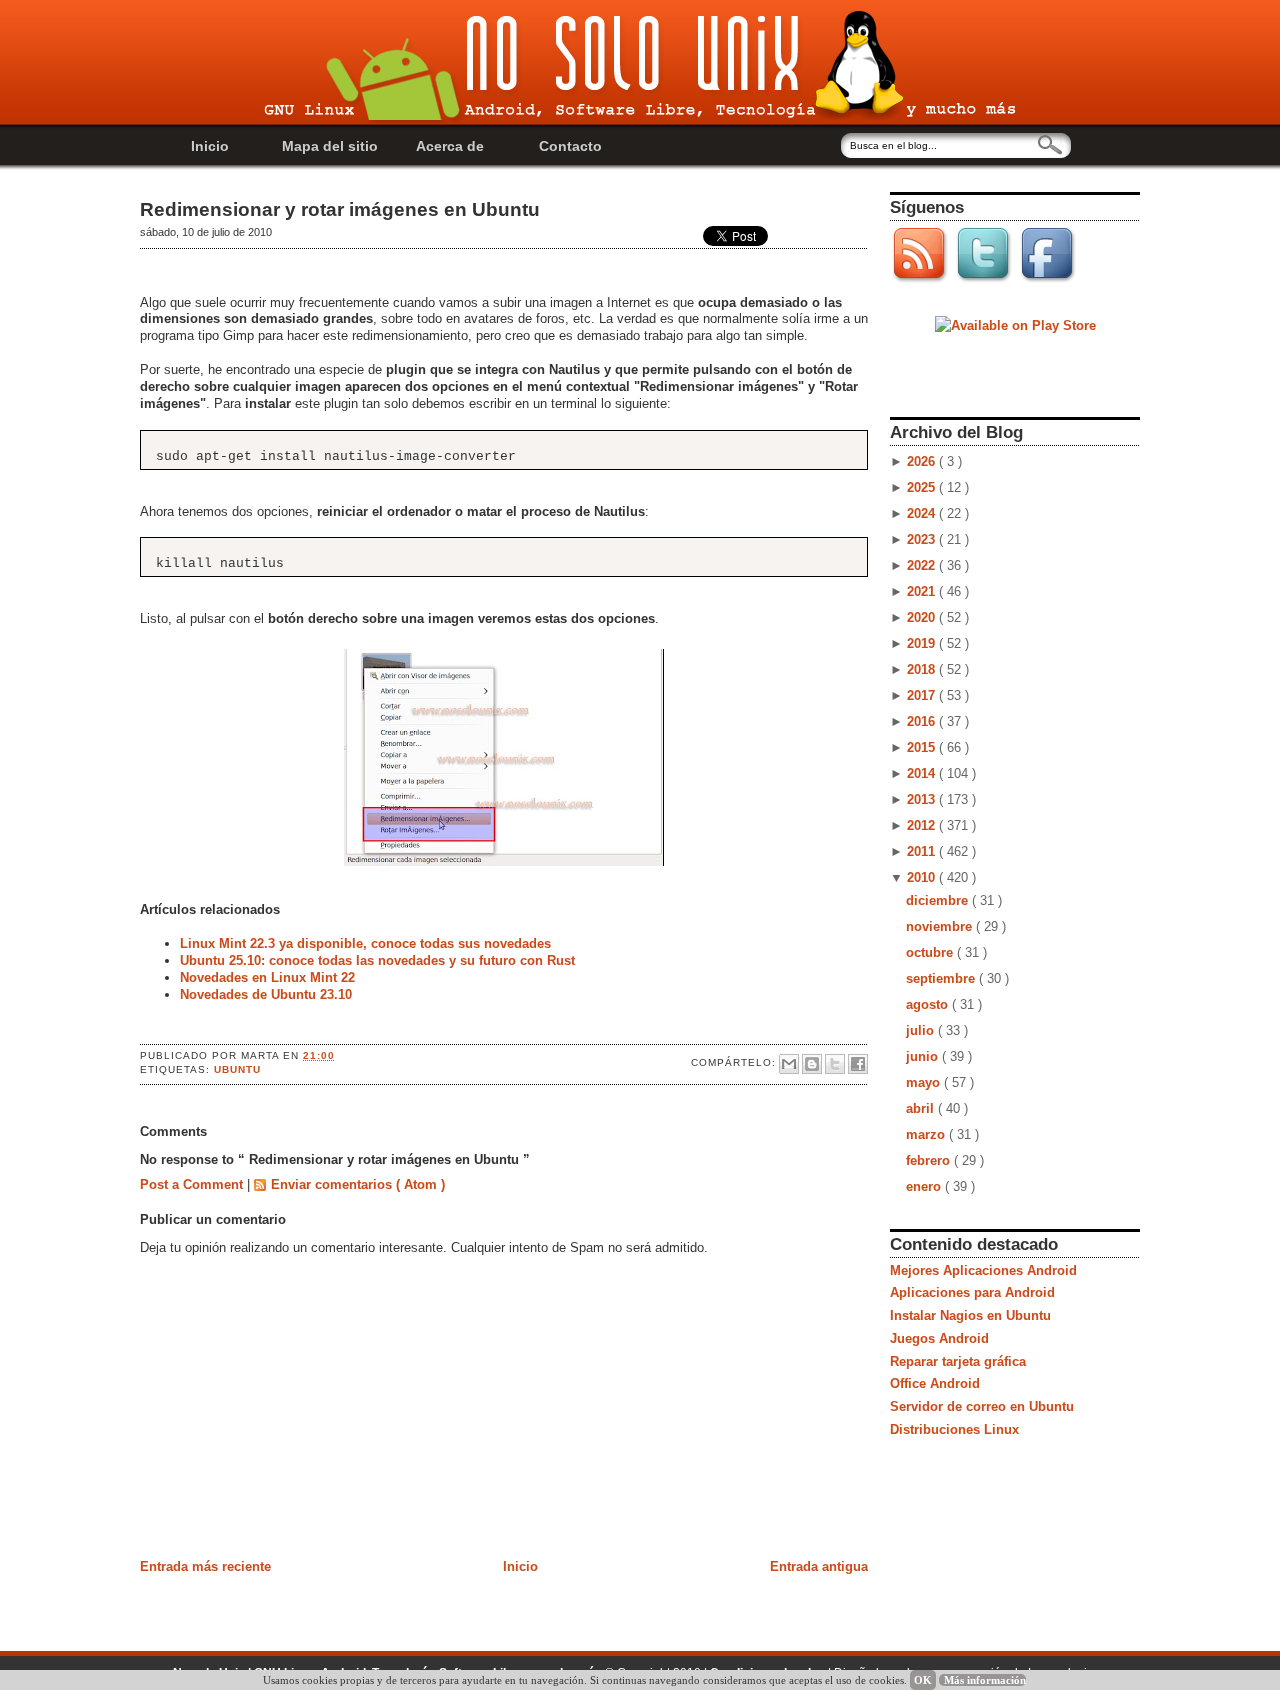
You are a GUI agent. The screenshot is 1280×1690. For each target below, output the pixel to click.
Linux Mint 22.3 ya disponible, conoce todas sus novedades (365, 943)
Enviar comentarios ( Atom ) (358, 1184)
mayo (925, 1082)
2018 (923, 669)
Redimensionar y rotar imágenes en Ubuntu (340, 209)
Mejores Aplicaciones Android (983, 1270)
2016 (923, 721)
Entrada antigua (819, 1566)
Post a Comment (193, 1184)
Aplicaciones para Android (972, 1292)
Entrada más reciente (205, 1566)
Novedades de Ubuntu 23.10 (266, 994)
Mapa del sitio (330, 146)
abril (922, 1108)
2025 (923, 487)
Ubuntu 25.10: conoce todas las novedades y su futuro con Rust (377, 960)
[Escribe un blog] (812, 1064)
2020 (923, 617)
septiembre (942, 978)
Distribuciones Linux (954, 1429)
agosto (929, 1004)
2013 (923, 799)
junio (924, 1056)
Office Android (935, 1383)
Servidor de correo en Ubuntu (982, 1406)
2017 (923, 695)
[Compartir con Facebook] (858, 1064)
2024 (923, 513)
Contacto (570, 146)
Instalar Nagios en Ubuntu (970, 1315)
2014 (923, 773)
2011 (923, 851)
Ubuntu (237, 1069)
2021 (923, 591)
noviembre (941, 926)
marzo (927, 1134)
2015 (923, 747)
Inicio (210, 146)
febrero (930, 1160)
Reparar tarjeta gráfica (958, 1361)
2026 (923, 461)
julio (922, 1030)
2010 (923, 877)
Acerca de (450, 146)
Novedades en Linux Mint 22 (267, 977)
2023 (923, 539)
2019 (923, 643)
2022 (923, 565)
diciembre (939, 900)
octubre (931, 952)
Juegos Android (939, 1338)
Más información (985, 1680)
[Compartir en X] (835, 1064)
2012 (923, 825)
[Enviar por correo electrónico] (789, 1064)
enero (925, 1186)
